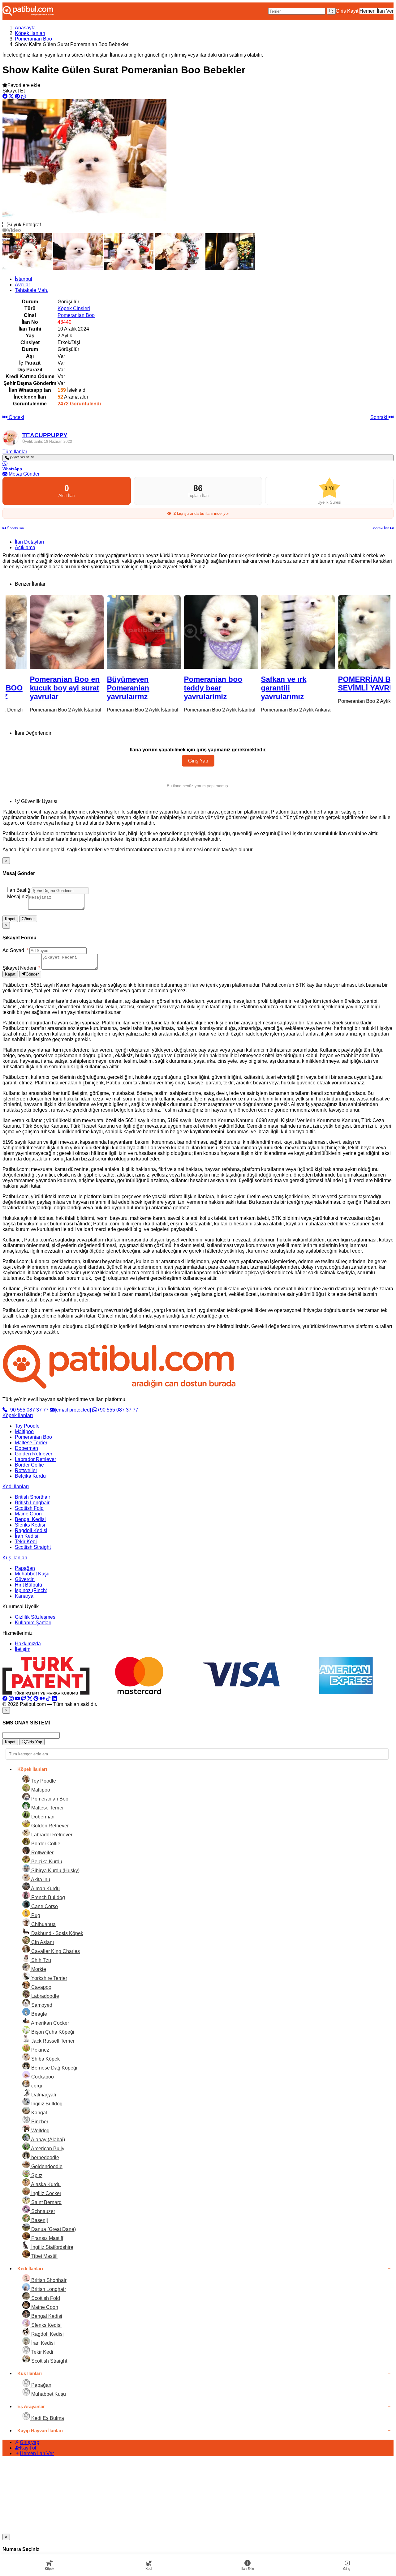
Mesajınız (18, 897)
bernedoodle (45, 2157)
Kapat (10, 919)
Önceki (16, 417)
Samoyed (41, 2005)
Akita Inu (40, 1880)
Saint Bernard (46, 2202)
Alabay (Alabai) (47, 2140)
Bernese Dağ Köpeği (54, 2068)
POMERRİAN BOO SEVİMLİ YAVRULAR (351, 684)
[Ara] (331, 11)
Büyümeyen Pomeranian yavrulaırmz (105, 688)
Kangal (39, 2113)
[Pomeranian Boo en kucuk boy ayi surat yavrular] (44, 632)
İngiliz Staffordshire (52, 2247)
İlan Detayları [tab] (29, 542)
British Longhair (32, 1503)
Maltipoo (24, 1431)
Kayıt (353, 11)
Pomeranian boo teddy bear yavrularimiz (190, 688)
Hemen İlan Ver (377, 11)
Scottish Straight (33, 1547)
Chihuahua (43, 1924)
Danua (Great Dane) (53, 2229)
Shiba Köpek (45, 2059)
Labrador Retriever (35, 1459)
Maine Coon (28, 1514)
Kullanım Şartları (33, 1623)
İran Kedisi (27, 1536)
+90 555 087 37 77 (29, 1410)
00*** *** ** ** (21, 458)
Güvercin (25, 1579)
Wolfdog (40, 2131)
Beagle (39, 2014)
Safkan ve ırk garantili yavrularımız (261, 688)
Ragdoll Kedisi (31, 1530)
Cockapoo (42, 2077)
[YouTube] (17, 1699)
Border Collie (29, 1465)
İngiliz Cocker (46, 2193)
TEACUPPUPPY (45, 435)
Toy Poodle (27, 1426)
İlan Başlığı (19, 890)
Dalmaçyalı (43, 2095)
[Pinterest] (36, 1699)
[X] (30, 1699)
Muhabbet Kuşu (32, 1574)
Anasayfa (25, 28)
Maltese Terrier (31, 1443)
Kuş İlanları (15, 1558)
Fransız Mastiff (47, 2238)
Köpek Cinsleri (74, 308)
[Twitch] (24, 1699)
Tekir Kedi (26, 1542)
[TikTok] (48, 1699)
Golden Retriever (34, 1454)
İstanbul (24, 279)
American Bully (47, 2149)
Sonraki (379, 417)
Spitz (36, 2175)
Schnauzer (43, 2211)
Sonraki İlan (381, 528)
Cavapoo (41, 1987)
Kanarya (24, 1596)
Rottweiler (26, 1470)
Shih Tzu (41, 1960)
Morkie (38, 1969)
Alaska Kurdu (45, 2184)
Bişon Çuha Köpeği (52, 2032)
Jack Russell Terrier (52, 2041)
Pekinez (40, 2050)
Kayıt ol (28, 2448)
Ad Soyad (15, 950)
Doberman (26, 1448)
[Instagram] (11, 1699)
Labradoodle (45, 1996)
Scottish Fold (29, 1508)
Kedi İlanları (16, 1487)
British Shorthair (32, 1497)
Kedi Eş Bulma (47, 2418)
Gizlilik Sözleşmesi (36, 1617)
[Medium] (42, 1699)
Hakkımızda (28, 1644)
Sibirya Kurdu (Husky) (55, 1871)
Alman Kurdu (45, 1888)
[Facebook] (5, 1699)
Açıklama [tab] (25, 547)
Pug (35, 1915)
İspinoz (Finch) (31, 1590)
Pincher (39, 2122)
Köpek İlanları (30, 33)
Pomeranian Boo (33, 39)
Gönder (28, 919)
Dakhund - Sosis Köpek (57, 1933)
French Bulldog (47, 1897)
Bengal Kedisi (30, 1519)
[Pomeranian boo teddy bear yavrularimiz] (198, 632)
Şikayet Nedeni (21, 968)
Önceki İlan (15, 528)
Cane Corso (44, 1906)
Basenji (39, 2220)
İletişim (23, 1649)
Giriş (341, 11)
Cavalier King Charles (55, 1951)
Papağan (25, 1568)
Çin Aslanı (42, 1942)
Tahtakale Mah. (32, 290)
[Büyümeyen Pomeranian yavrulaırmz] (121, 632)
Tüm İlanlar (15, 452)
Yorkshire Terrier (49, 1978)
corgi (36, 2086)
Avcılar (22, 285)
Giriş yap (30, 2442)
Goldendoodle (46, 2166)
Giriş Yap (198, 761)
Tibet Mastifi (44, 2256)
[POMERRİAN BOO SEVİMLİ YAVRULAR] (352, 632)
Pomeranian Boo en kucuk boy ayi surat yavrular (42, 688)
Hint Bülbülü (28, 1585)
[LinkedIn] (54, 1699)
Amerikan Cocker (49, 2023)
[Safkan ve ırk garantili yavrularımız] (275, 632)
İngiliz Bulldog (46, 2104)
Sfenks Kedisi (30, 1525)
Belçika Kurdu (30, 1476)
